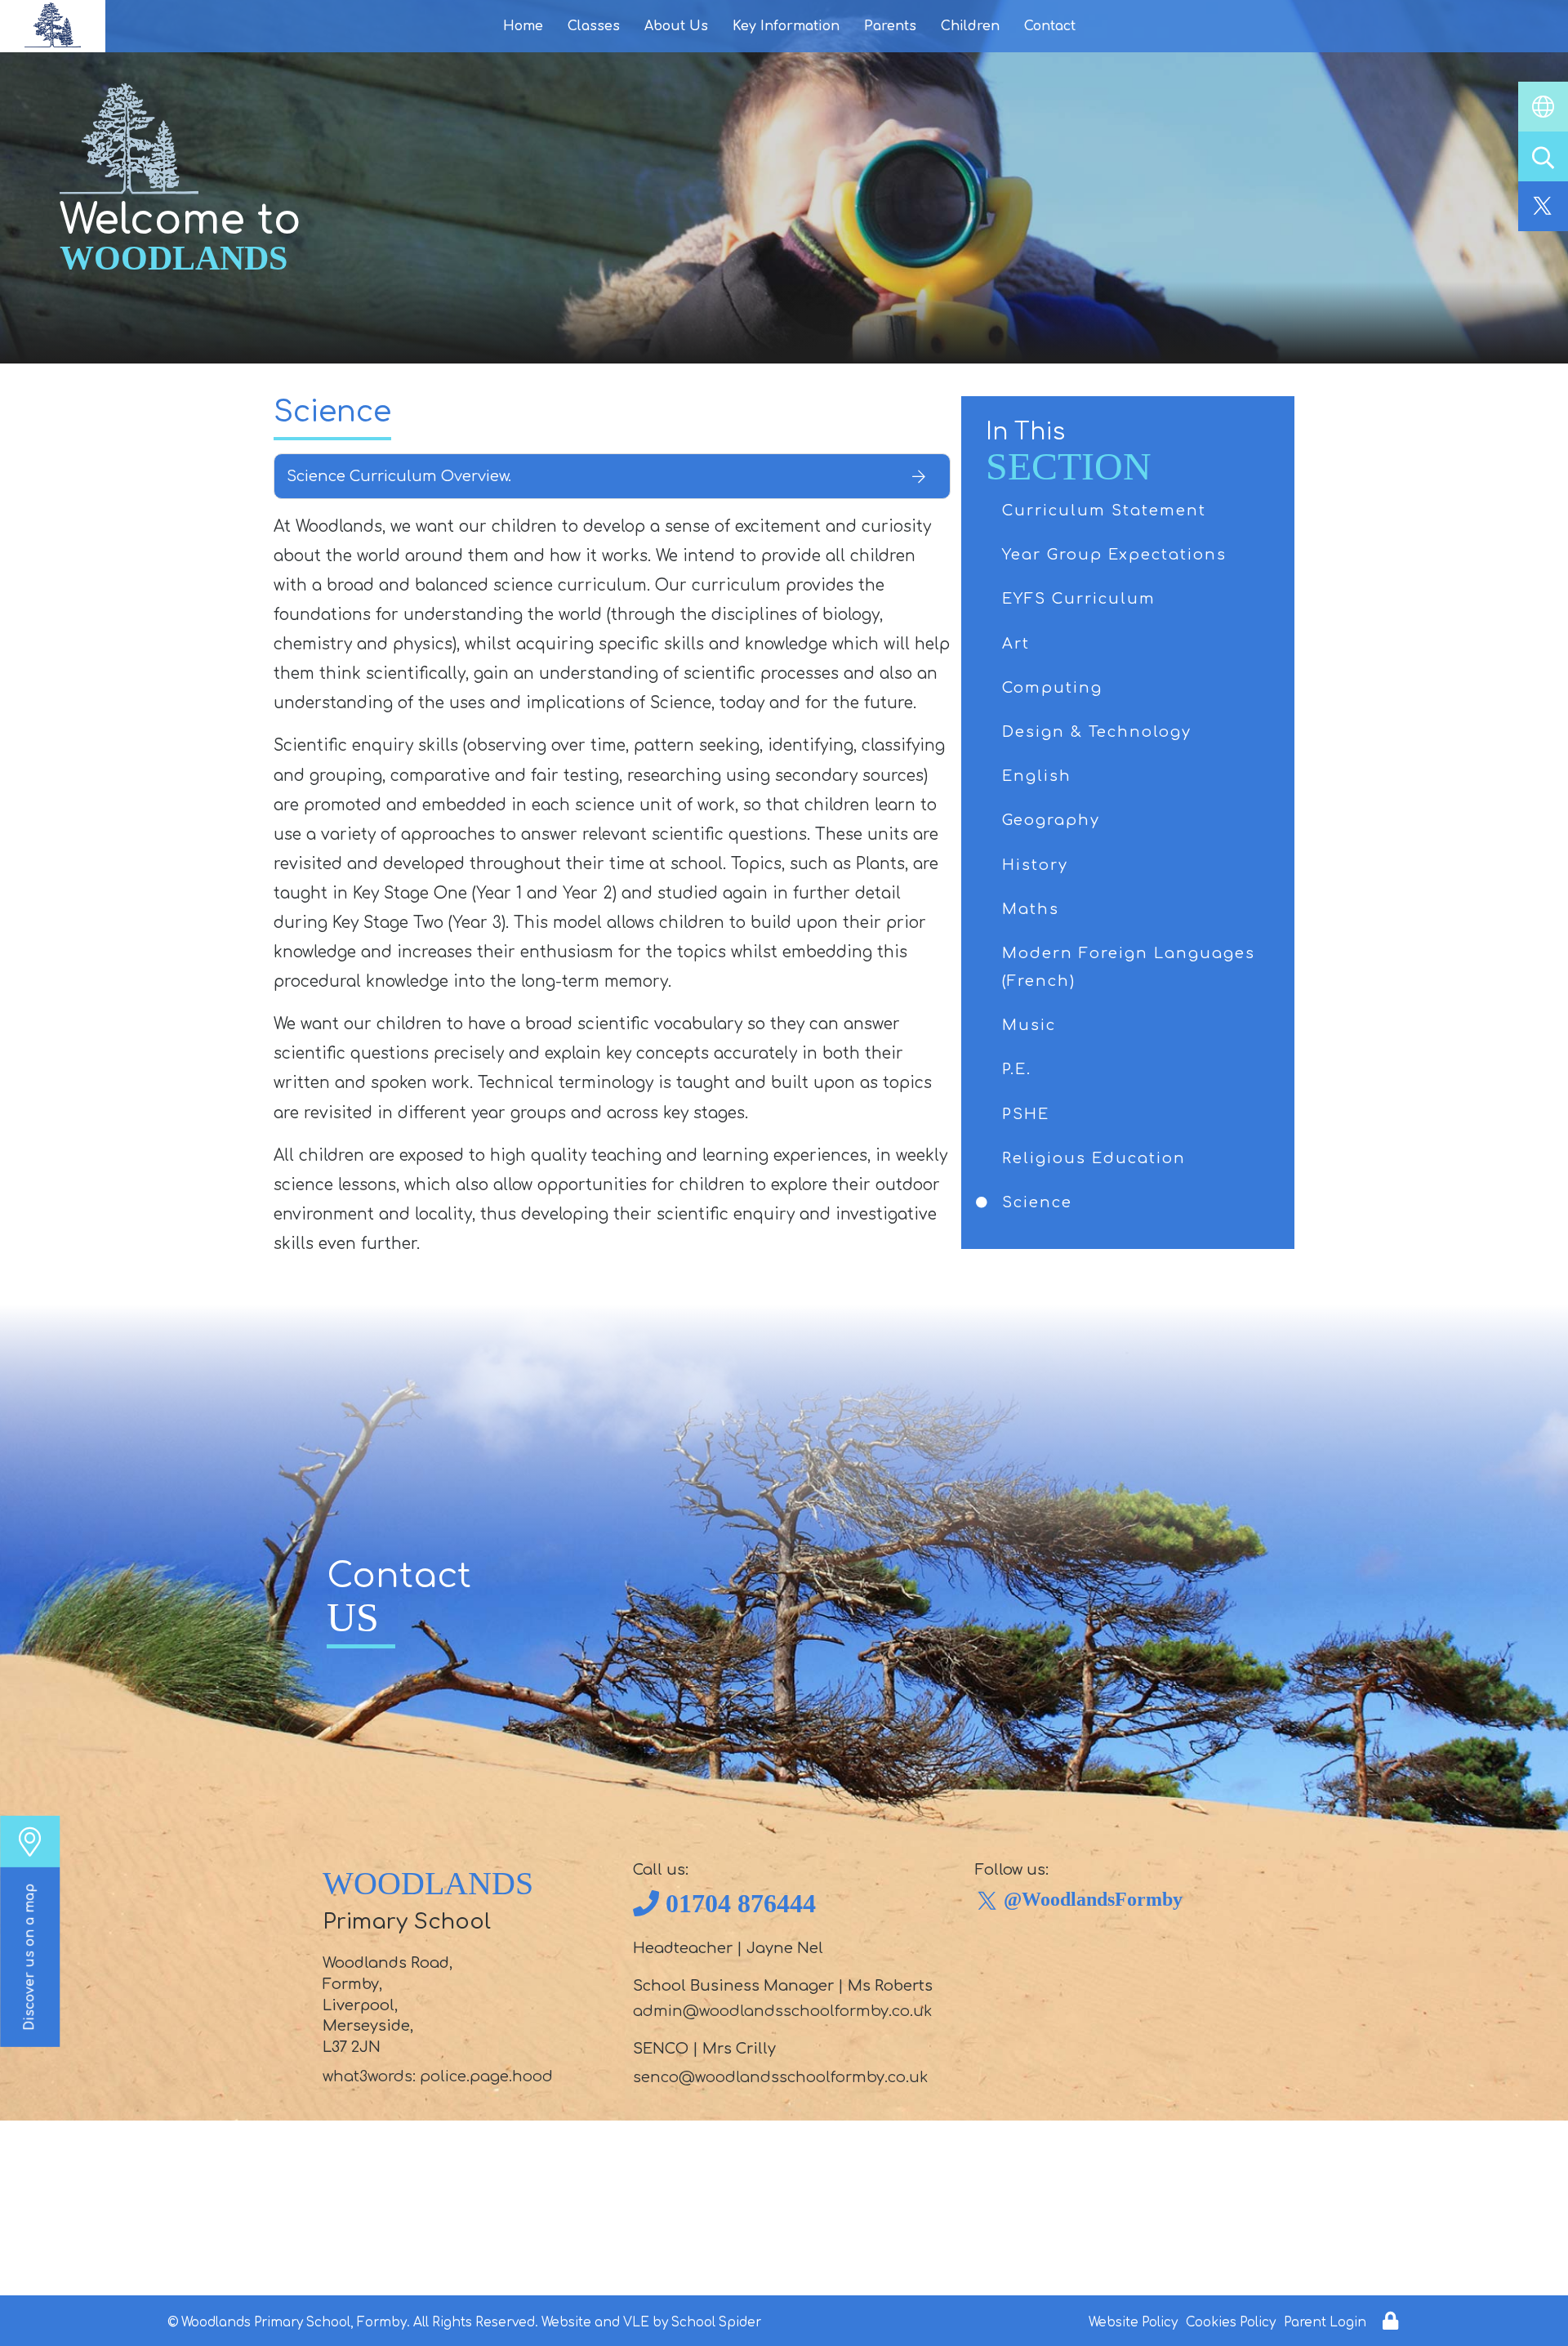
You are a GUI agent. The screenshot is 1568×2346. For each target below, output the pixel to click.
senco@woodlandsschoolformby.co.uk (780, 2077)
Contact (1050, 26)
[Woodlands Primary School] (53, 26)
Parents (890, 26)
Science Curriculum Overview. (399, 476)
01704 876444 (741, 1903)
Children (970, 26)
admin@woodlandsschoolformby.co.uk (782, 2011)
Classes (594, 26)
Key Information (786, 26)
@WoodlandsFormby (1093, 1899)
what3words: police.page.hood (438, 2076)
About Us (676, 26)
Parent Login (1325, 2323)
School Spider (716, 2323)
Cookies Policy (1231, 2323)
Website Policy (1133, 2323)
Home (523, 26)
